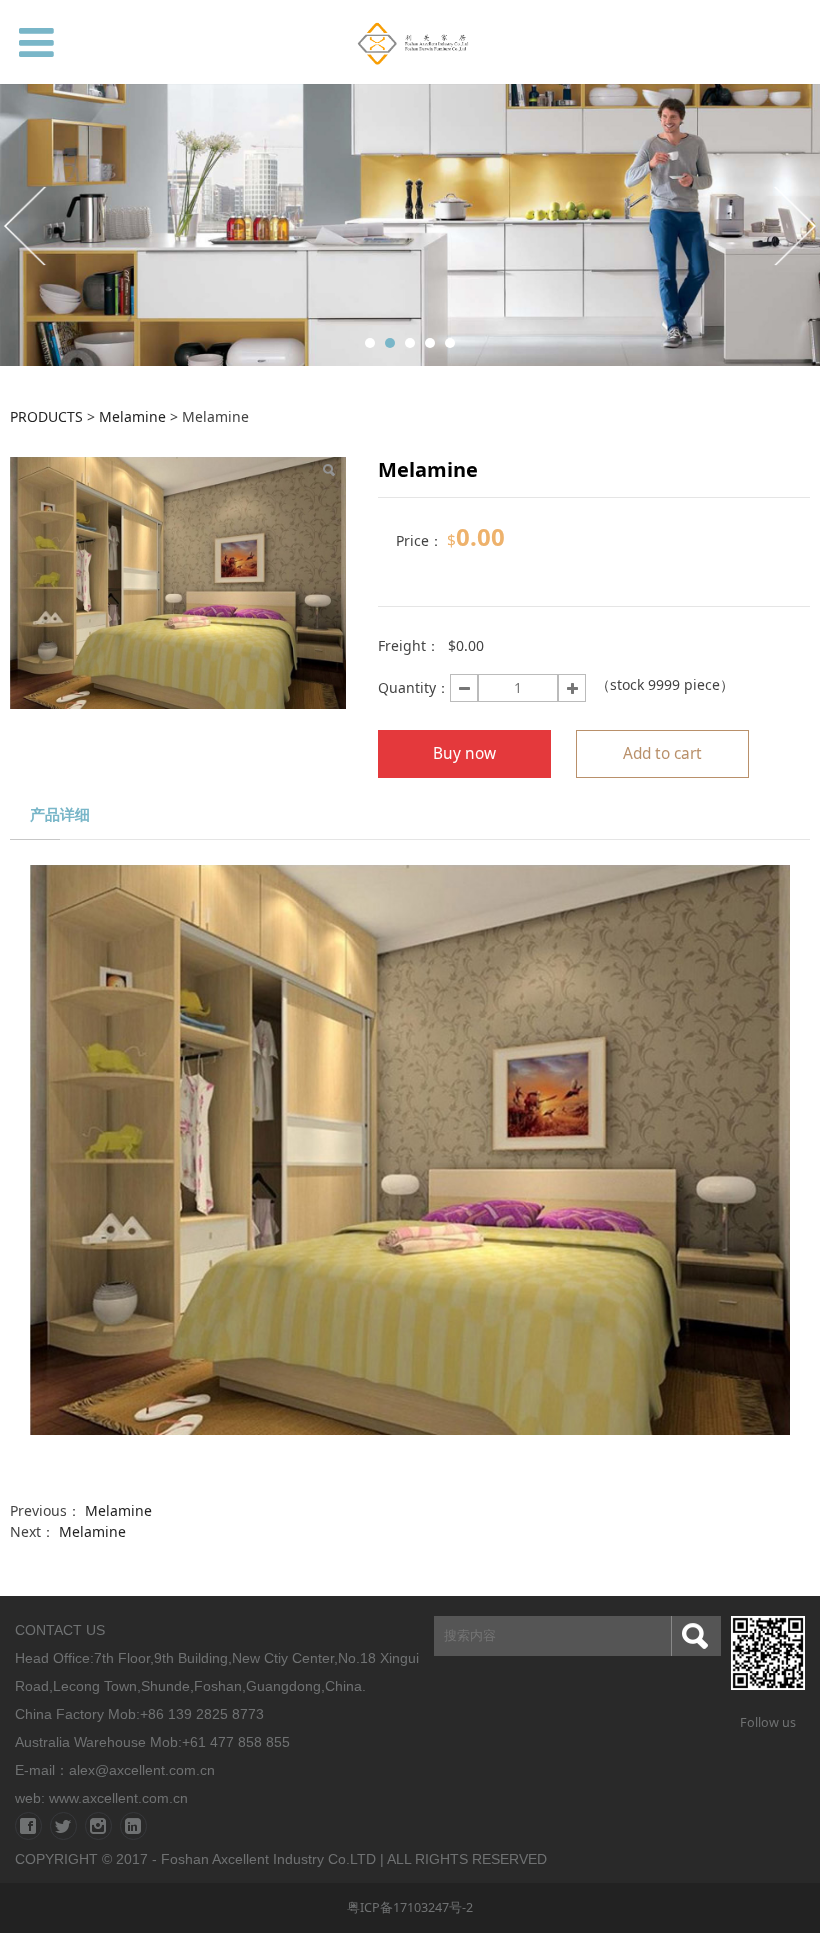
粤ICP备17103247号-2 (410, 1907)
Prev (27, 225)
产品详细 (60, 814)
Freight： (409, 645)
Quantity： (414, 687)
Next (793, 225)
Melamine (132, 416)
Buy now (464, 753)
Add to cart (662, 753)
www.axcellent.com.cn (118, 1798)
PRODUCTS (46, 416)
